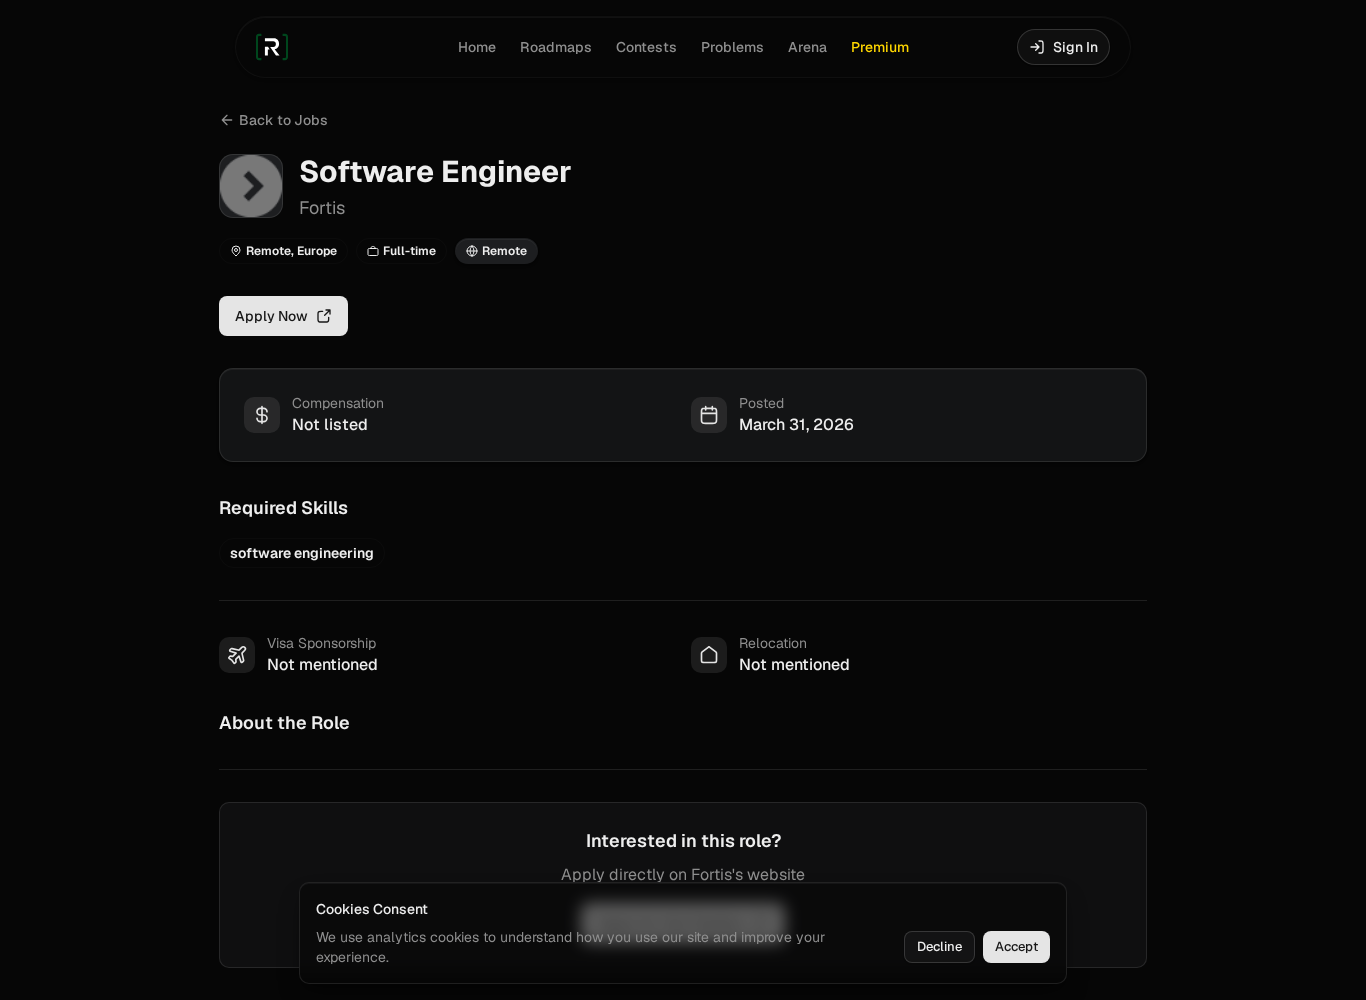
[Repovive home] (272, 47)
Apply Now (271, 316)
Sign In (1075, 47)
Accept (1016, 946)
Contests (646, 47)
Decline (939, 946)
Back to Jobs (283, 120)
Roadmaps (556, 47)
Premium (880, 47)
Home (477, 47)
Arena (807, 47)
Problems (732, 47)
